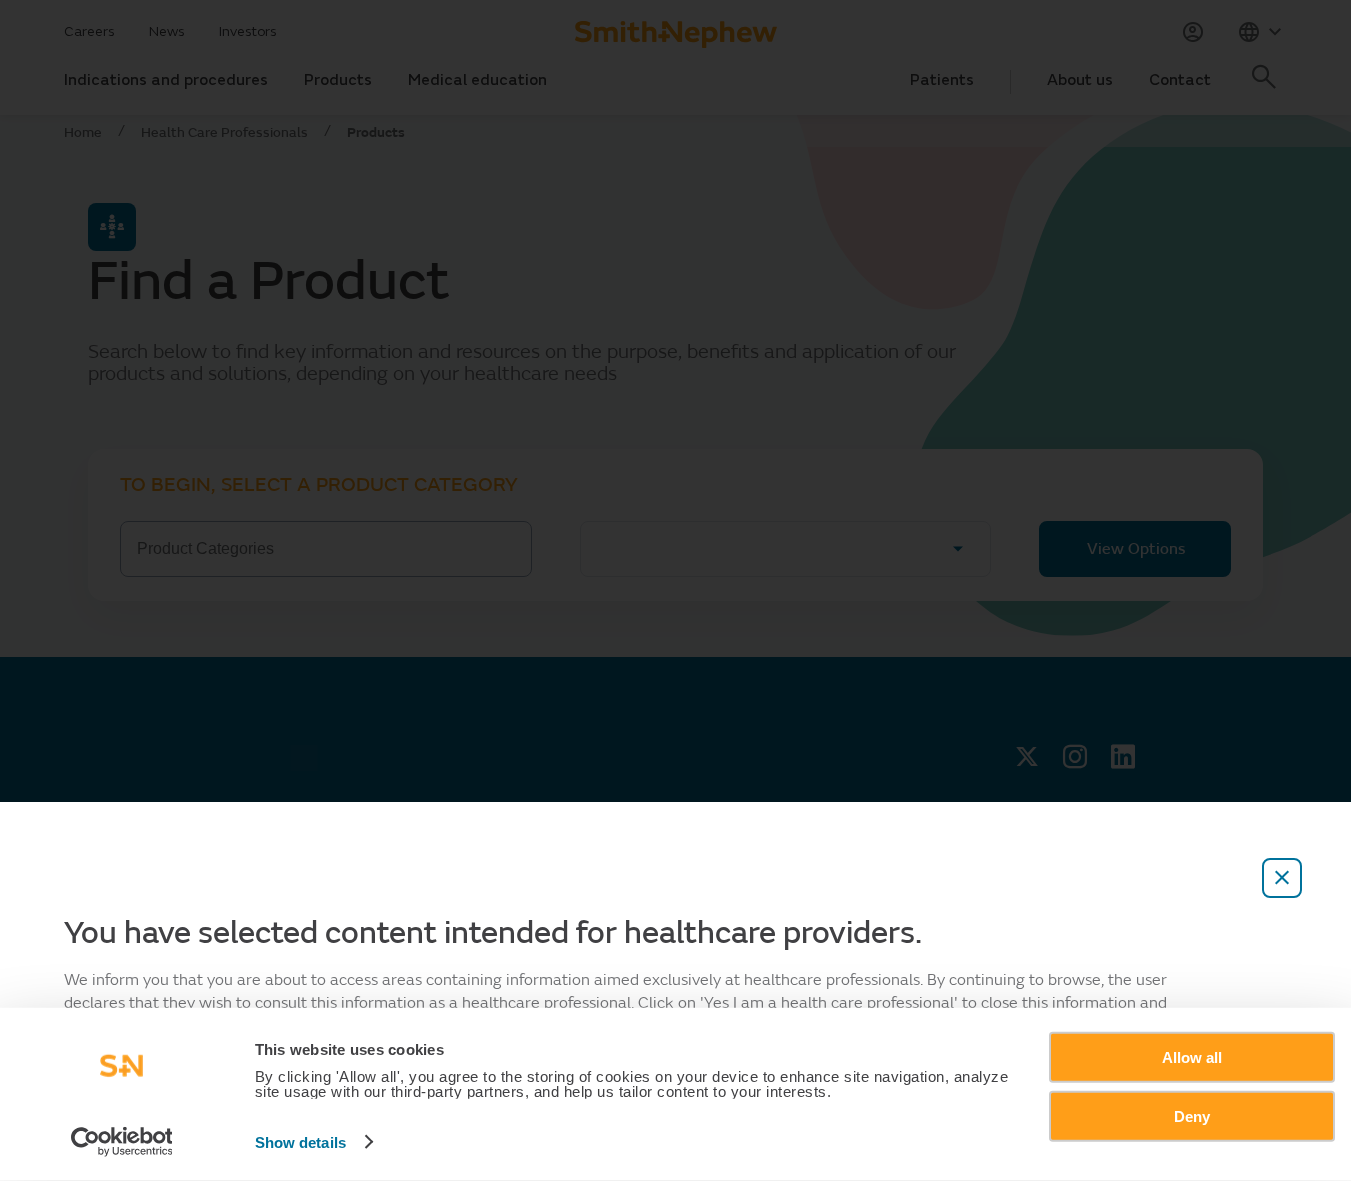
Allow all (1192, 1057)
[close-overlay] (1282, 878)
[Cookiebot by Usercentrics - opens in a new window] (121, 1142)
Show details (300, 1142)
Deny (1192, 1115)
